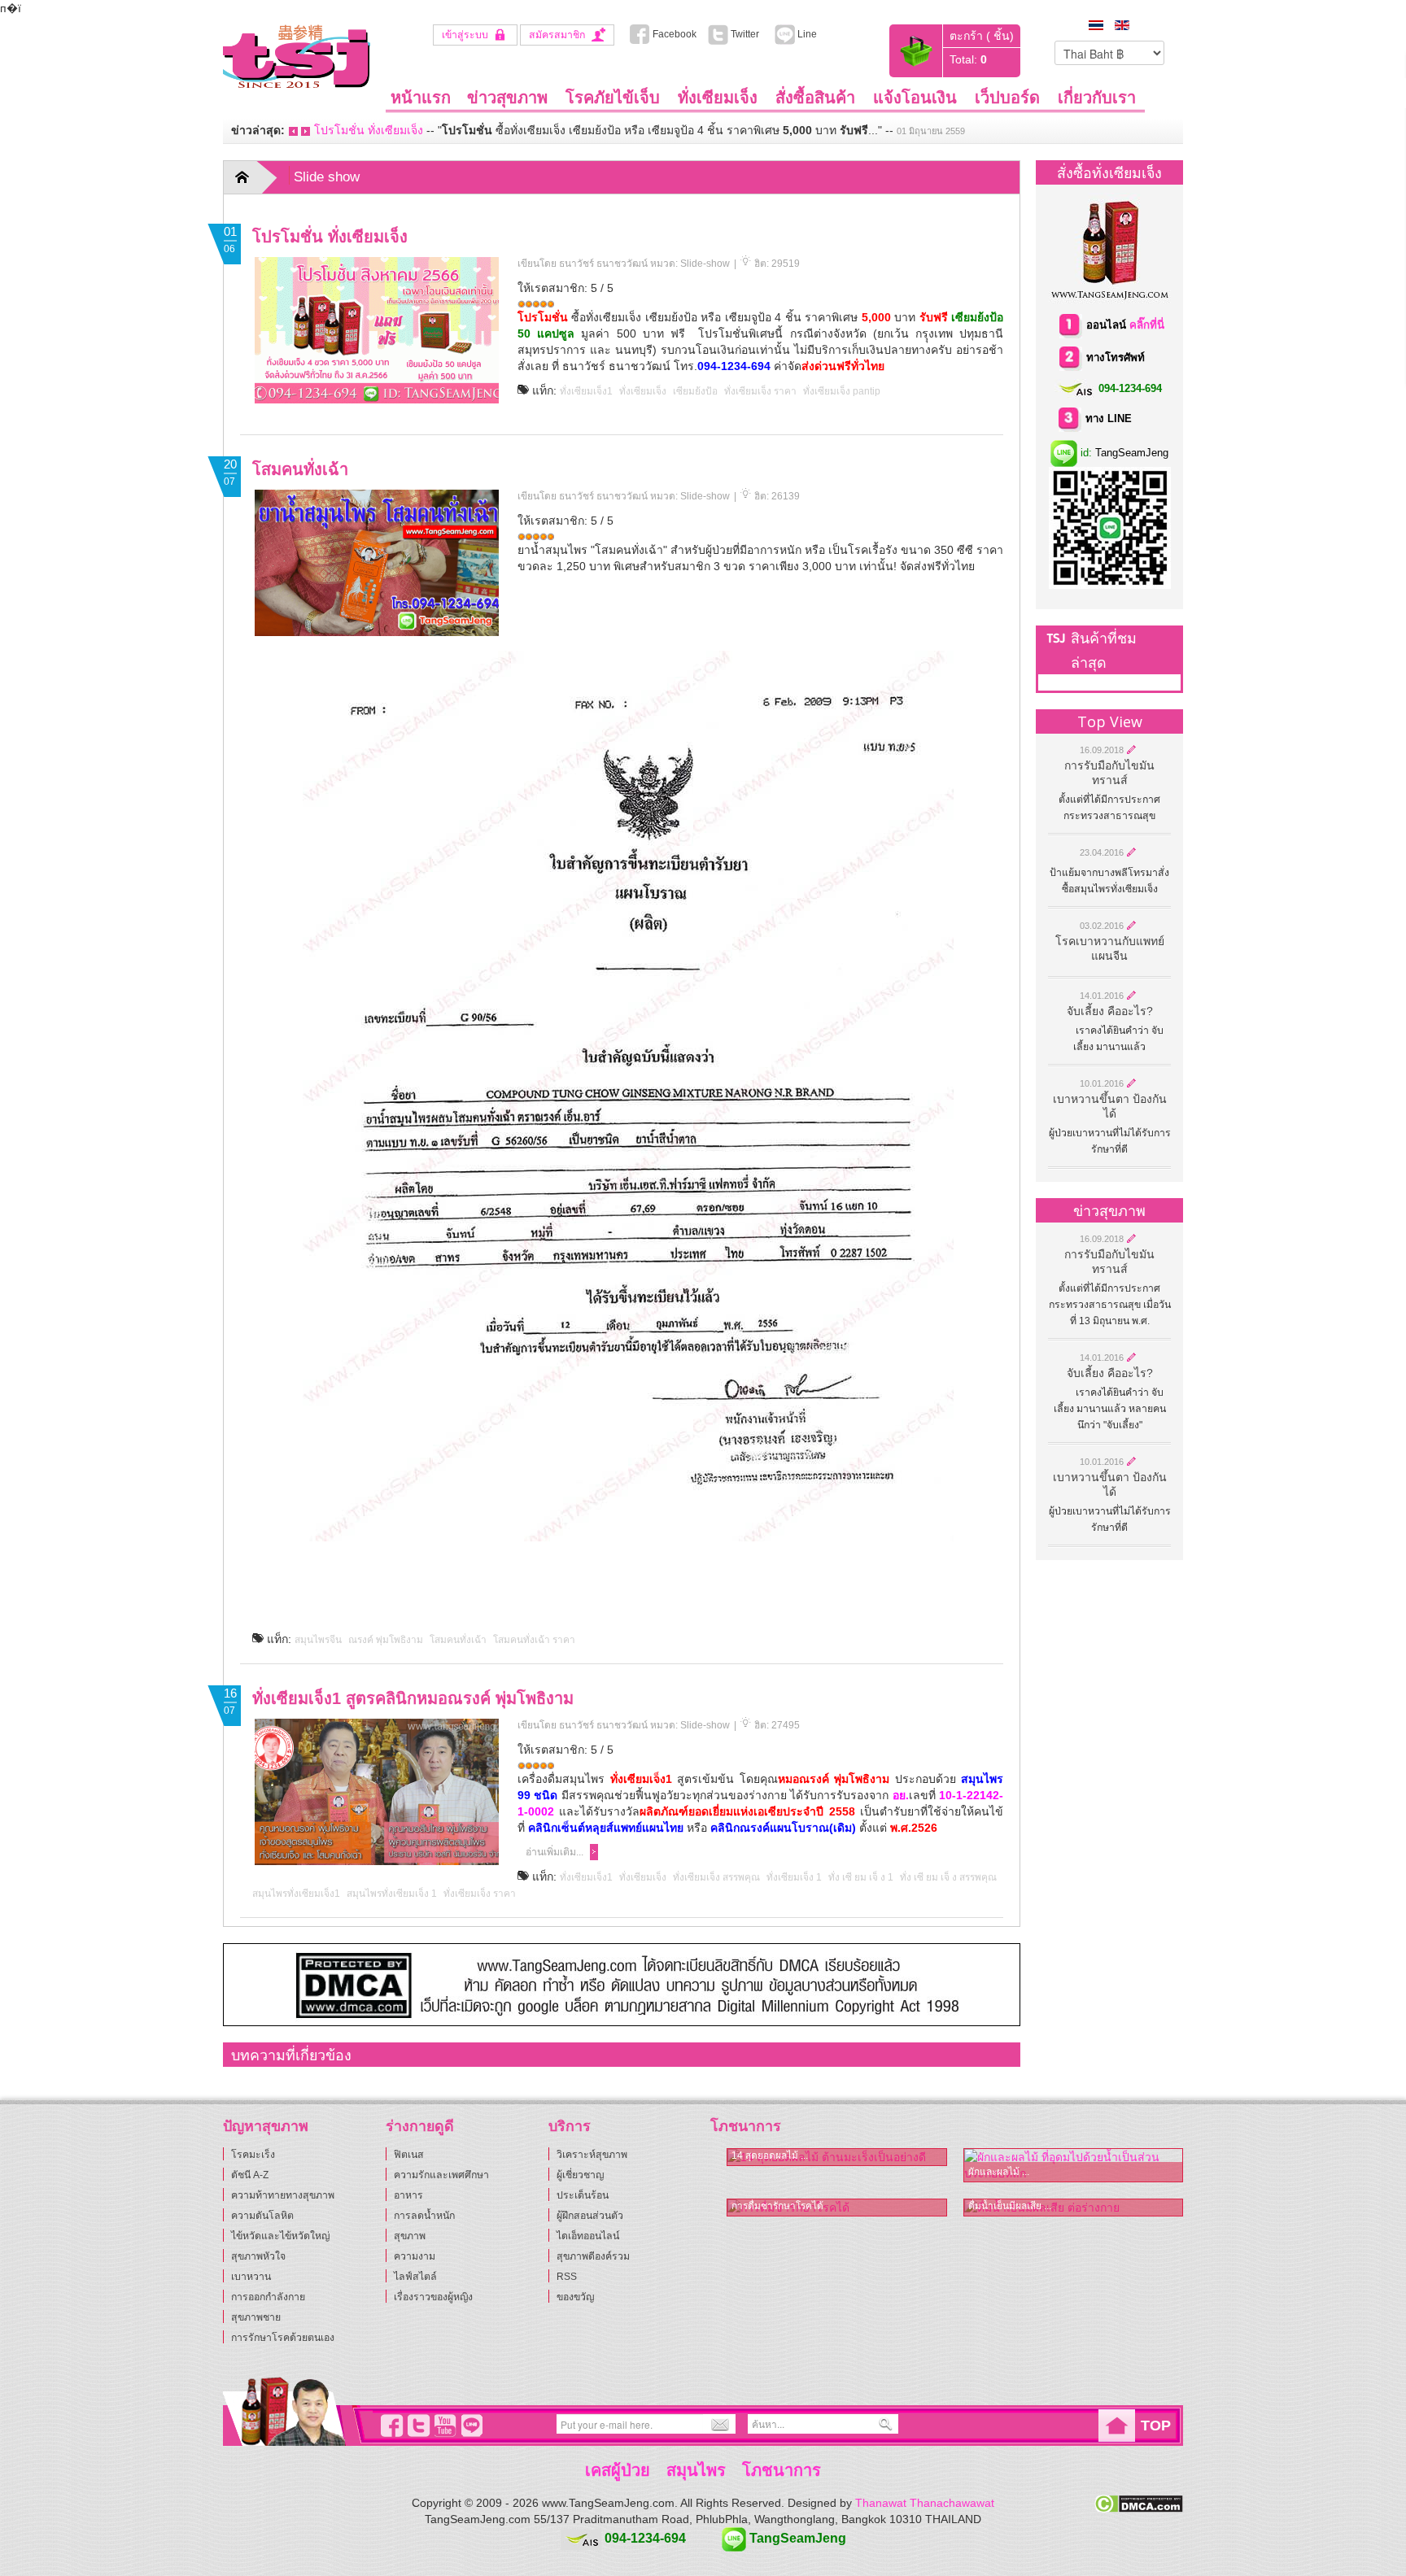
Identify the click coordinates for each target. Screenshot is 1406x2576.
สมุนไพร (696, 2470)
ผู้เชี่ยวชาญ (580, 2175)
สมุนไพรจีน (318, 1640)
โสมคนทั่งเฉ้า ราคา (534, 1640)
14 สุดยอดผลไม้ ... (770, 2155)
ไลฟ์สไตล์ (415, 2277)
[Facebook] (389, 2426)
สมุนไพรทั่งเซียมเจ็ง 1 (392, 1894)
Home (252, 177)
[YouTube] (443, 2426)
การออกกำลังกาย (268, 2297)
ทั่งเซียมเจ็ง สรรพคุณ (716, 1877)
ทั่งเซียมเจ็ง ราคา (760, 391)
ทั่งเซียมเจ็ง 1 (794, 1877)
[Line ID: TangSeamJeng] (469, 2426)
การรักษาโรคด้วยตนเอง (283, 2338)
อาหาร (408, 2195)
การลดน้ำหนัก (424, 2216)
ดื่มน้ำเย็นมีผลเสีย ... (1010, 2206)
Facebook (673, 34)
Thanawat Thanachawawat (925, 2503)
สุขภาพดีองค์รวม (593, 2256)
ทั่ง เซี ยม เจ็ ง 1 (861, 1877)
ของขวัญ (575, 2297)
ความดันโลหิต (262, 2216)
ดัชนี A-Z (250, 2175)
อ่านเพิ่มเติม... (555, 1852)
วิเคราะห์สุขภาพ (592, 2155)
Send (718, 2425)
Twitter (750, 34)
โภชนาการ (782, 2470)
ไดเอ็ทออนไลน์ (588, 2236)
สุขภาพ (410, 2236)
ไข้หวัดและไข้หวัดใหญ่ (280, 2236)
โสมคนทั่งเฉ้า (300, 469)
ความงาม (415, 2256)
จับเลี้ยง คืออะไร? (1110, 1011)
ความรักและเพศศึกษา (441, 2175)
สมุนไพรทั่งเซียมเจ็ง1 (296, 1894)
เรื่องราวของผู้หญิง (433, 2297)
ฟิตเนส (409, 2155)
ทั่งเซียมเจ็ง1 (586, 391)
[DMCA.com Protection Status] (1139, 2503)
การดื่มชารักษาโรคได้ (777, 2206)
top (1156, 2426)
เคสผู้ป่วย (618, 2470)
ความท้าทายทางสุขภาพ (283, 2195)
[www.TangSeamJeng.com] (297, 55)
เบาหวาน (251, 2277)
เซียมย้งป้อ (695, 391)
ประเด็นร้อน (583, 2195)
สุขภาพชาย (256, 2317)
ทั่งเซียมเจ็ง (643, 391)
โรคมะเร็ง (253, 2155)
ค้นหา (887, 2424)
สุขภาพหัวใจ (258, 2256)
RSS (567, 2277)
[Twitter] (416, 2426)
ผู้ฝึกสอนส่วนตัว (590, 2216)
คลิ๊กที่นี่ (1147, 325)
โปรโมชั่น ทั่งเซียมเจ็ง (369, 130)
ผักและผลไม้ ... (999, 2172)
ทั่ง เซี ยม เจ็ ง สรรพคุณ (948, 1877)
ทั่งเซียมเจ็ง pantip (842, 391)
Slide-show (705, 264)
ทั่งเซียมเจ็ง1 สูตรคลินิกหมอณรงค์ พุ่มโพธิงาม (413, 1698)
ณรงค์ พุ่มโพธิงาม (386, 1640)
